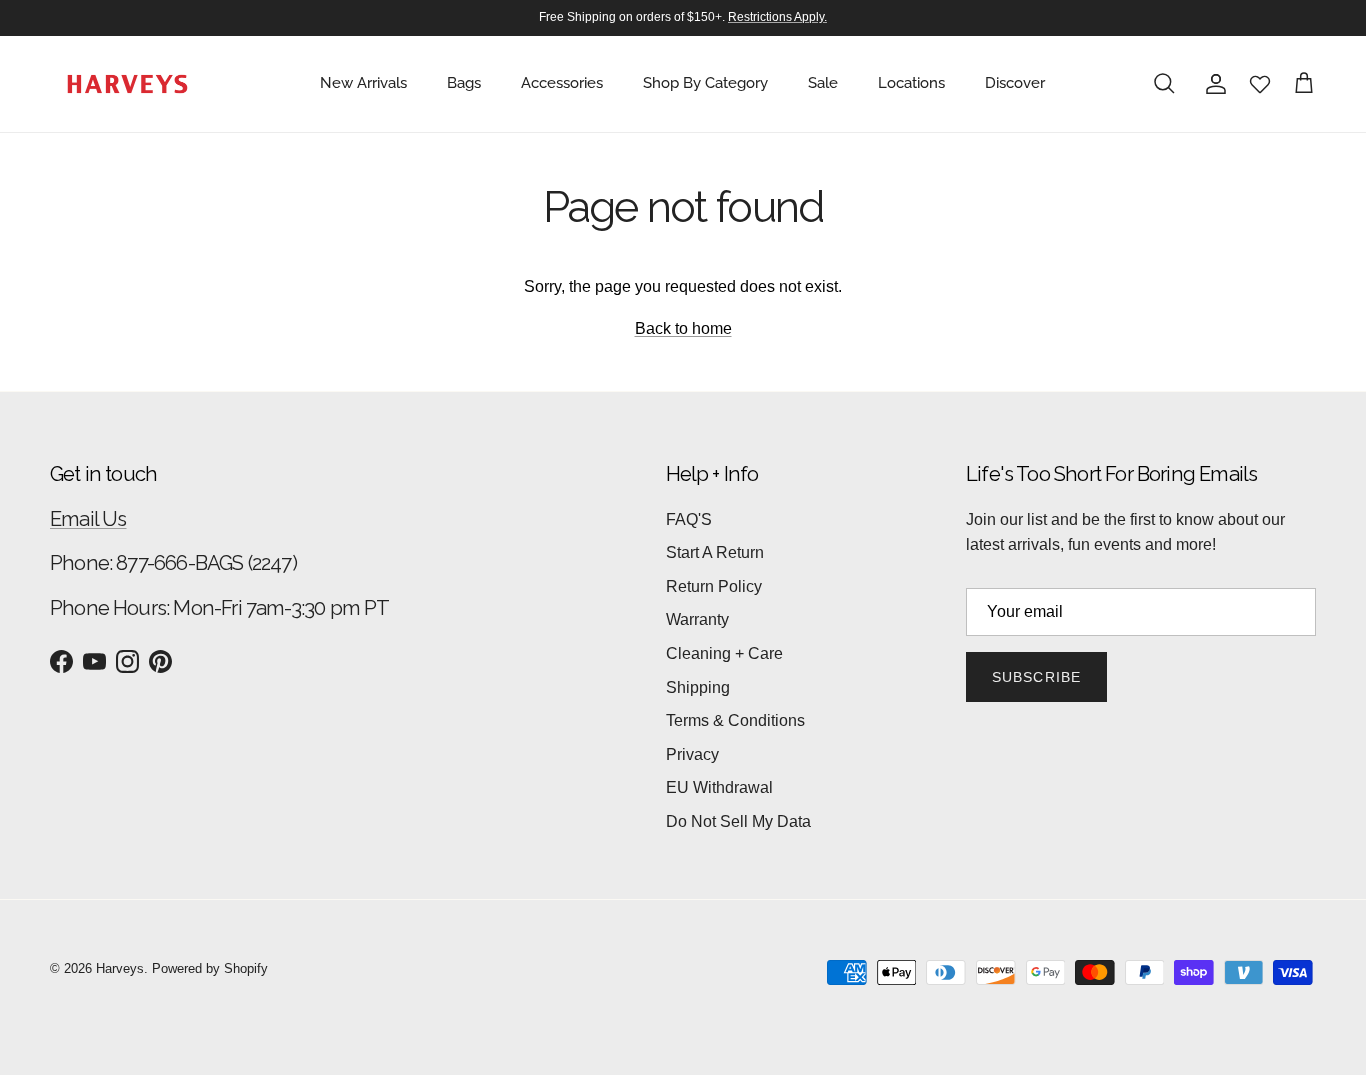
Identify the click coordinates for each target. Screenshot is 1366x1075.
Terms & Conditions (735, 720)
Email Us (88, 519)
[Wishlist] (1260, 84)
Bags (464, 83)
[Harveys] (127, 84)
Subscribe (1036, 677)
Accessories (562, 83)
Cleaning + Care (724, 653)
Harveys (120, 968)
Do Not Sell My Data (738, 821)
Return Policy (714, 586)
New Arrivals (363, 83)
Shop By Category (705, 83)
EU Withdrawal (719, 787)
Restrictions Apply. (777, 17)
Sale (823, 83)
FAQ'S (689, 519)
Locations (911, 83)
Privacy (692, 754)
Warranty (697, 619)
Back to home (683, 328)
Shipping (698, 687)
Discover (1015, 83)
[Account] (1212, 84)
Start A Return (715, 552)
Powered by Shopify (210, 968)
